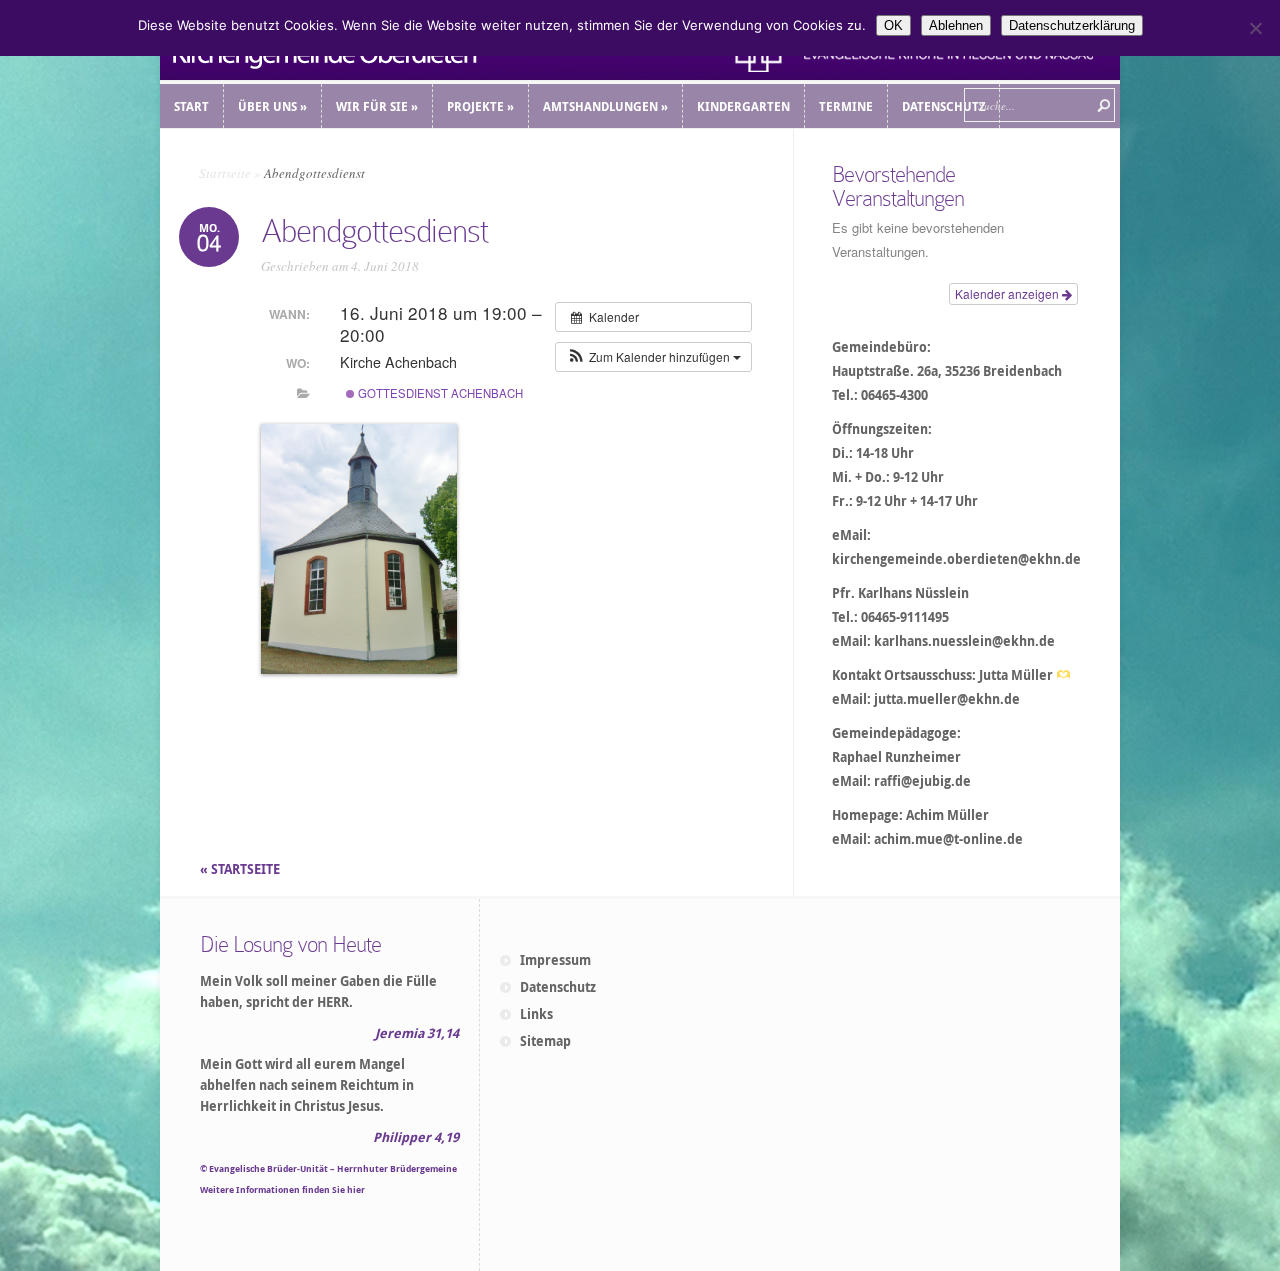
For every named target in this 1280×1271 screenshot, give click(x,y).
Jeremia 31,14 (417, 1033)
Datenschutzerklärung (1072, 25)
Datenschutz (558, 987)
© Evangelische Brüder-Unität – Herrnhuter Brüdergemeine (328, 1168)
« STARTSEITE (241, 869)
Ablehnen (956, 25)
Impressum (555, 960)
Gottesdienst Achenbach (439, 393)
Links (536, 1014)
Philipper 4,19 (416, 1137)
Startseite (225, 173)
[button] (653, 357)
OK (893, 25)
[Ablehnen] (1255, 28)
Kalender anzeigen (1008, 293)
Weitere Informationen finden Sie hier (282, 1189)
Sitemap (545, 1041)
